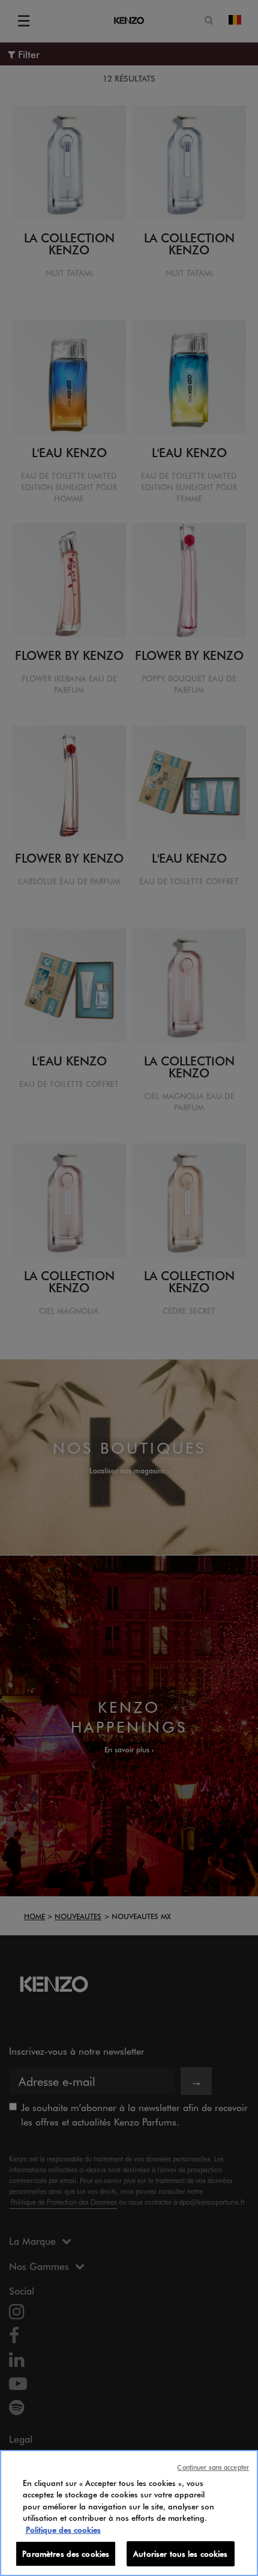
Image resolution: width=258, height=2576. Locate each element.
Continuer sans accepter (213, 2467)
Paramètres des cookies (66, 2554)
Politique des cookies (63, 2530)
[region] (129, 2513)
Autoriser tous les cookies (180, 2554)
